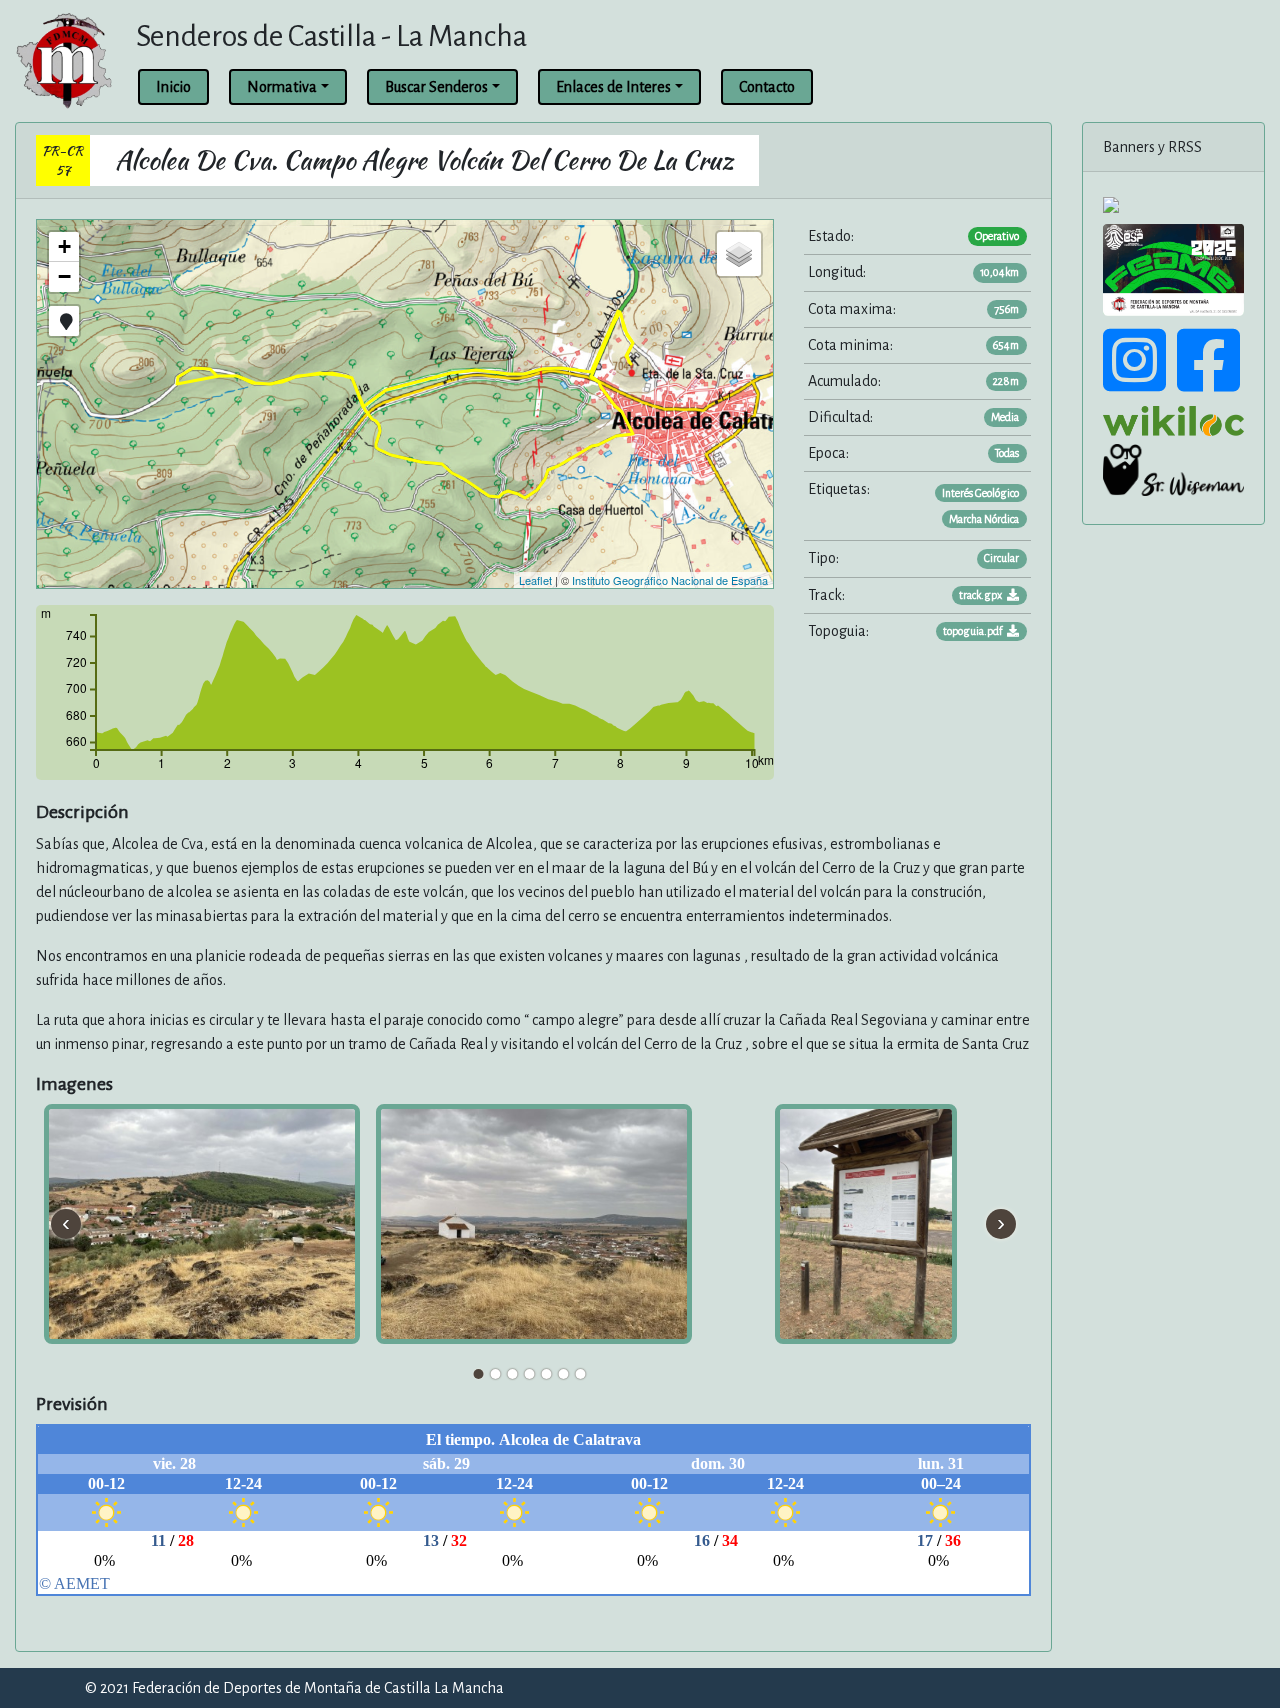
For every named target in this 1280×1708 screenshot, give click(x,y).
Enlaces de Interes (613, 87)
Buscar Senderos (436, 87)
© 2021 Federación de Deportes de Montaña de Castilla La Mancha (294, 1688)
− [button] (64, 276)
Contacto (767, 87)
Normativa (282, 87)
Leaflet (535, 580)
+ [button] (64, 246)
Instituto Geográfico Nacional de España (670, 580)
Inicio (173, 87)
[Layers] (739, 254)
